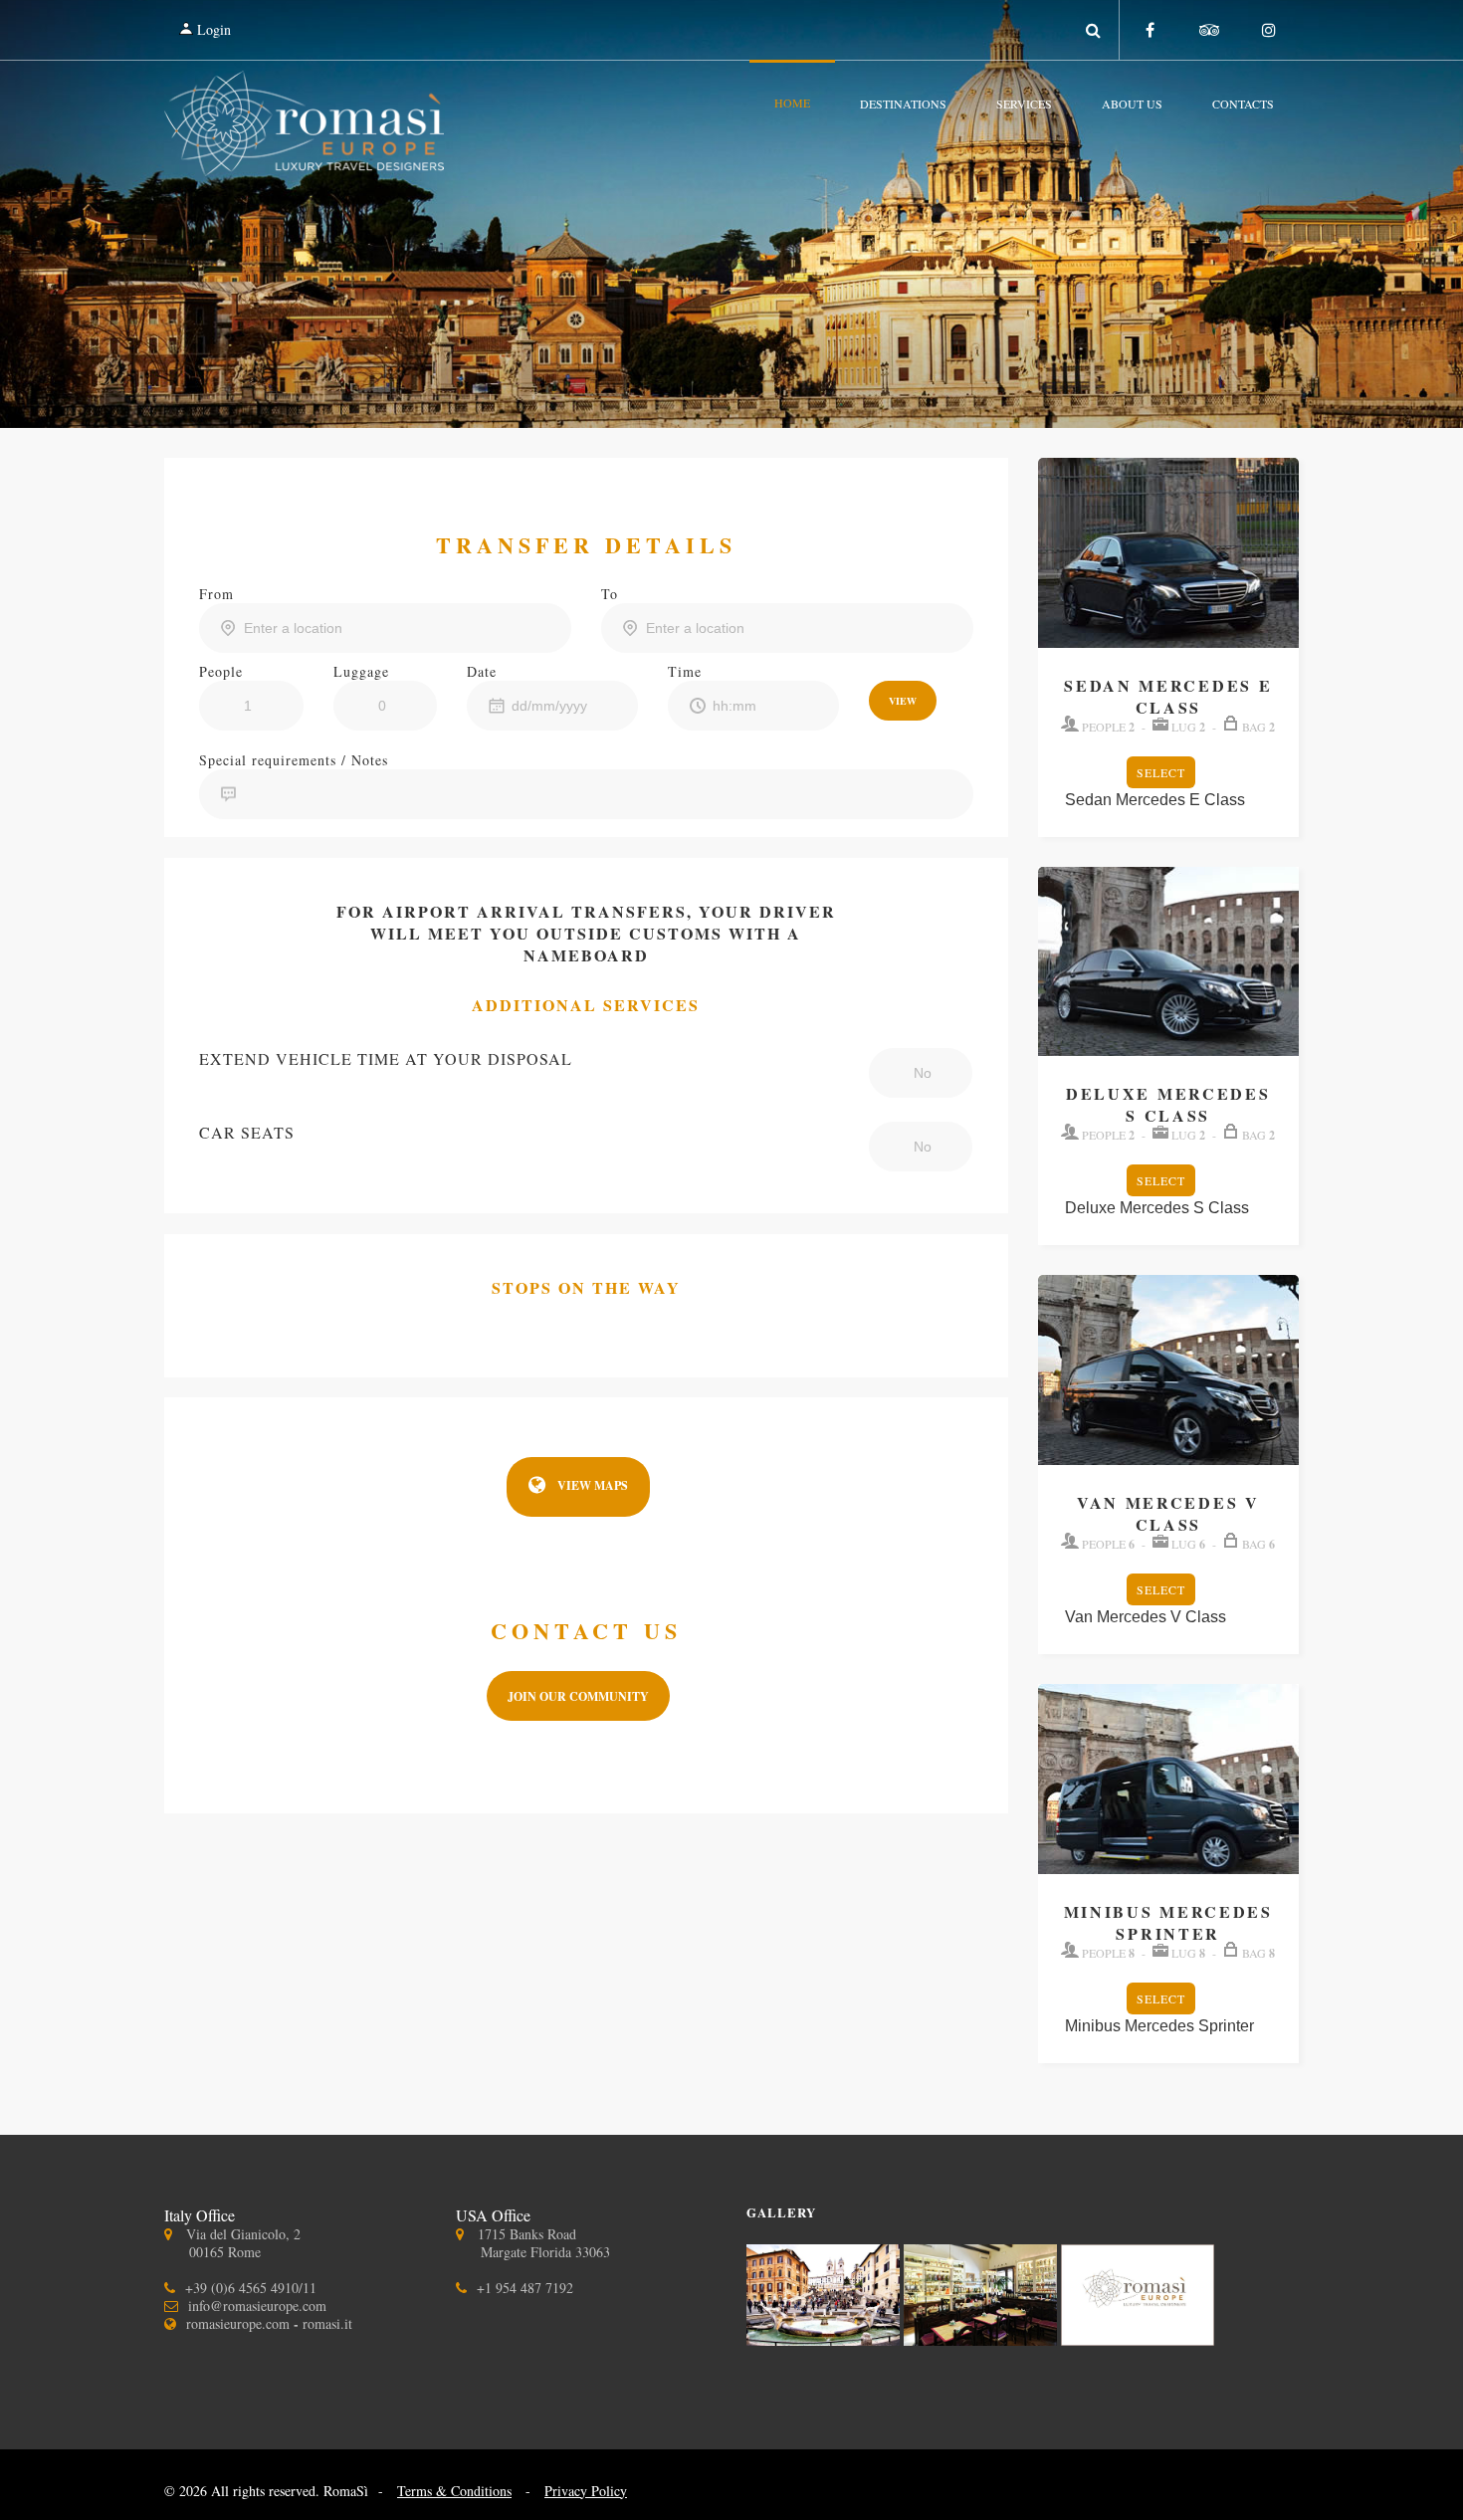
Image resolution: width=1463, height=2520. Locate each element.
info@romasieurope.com (257, 2306)
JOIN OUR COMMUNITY (578, 1696)
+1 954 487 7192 (525, 2288)
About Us (1132, 104)
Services (1024, 104)
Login (212, 29)
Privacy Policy (586, 2491)
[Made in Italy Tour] (982, 2339)
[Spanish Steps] (825, 2339)
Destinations (903, 104)
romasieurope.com (238, 2323)
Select (1161, 772)
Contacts (1243, 104)
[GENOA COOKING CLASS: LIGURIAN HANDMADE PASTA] (1138, 2339)
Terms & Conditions (454, 2491)
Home (792, 103)
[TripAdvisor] (1209, 30)
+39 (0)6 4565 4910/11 (251, 2288)
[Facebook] (1149, 30)
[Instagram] (1269, 30)
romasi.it (327, 2323)
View (903, 701)
